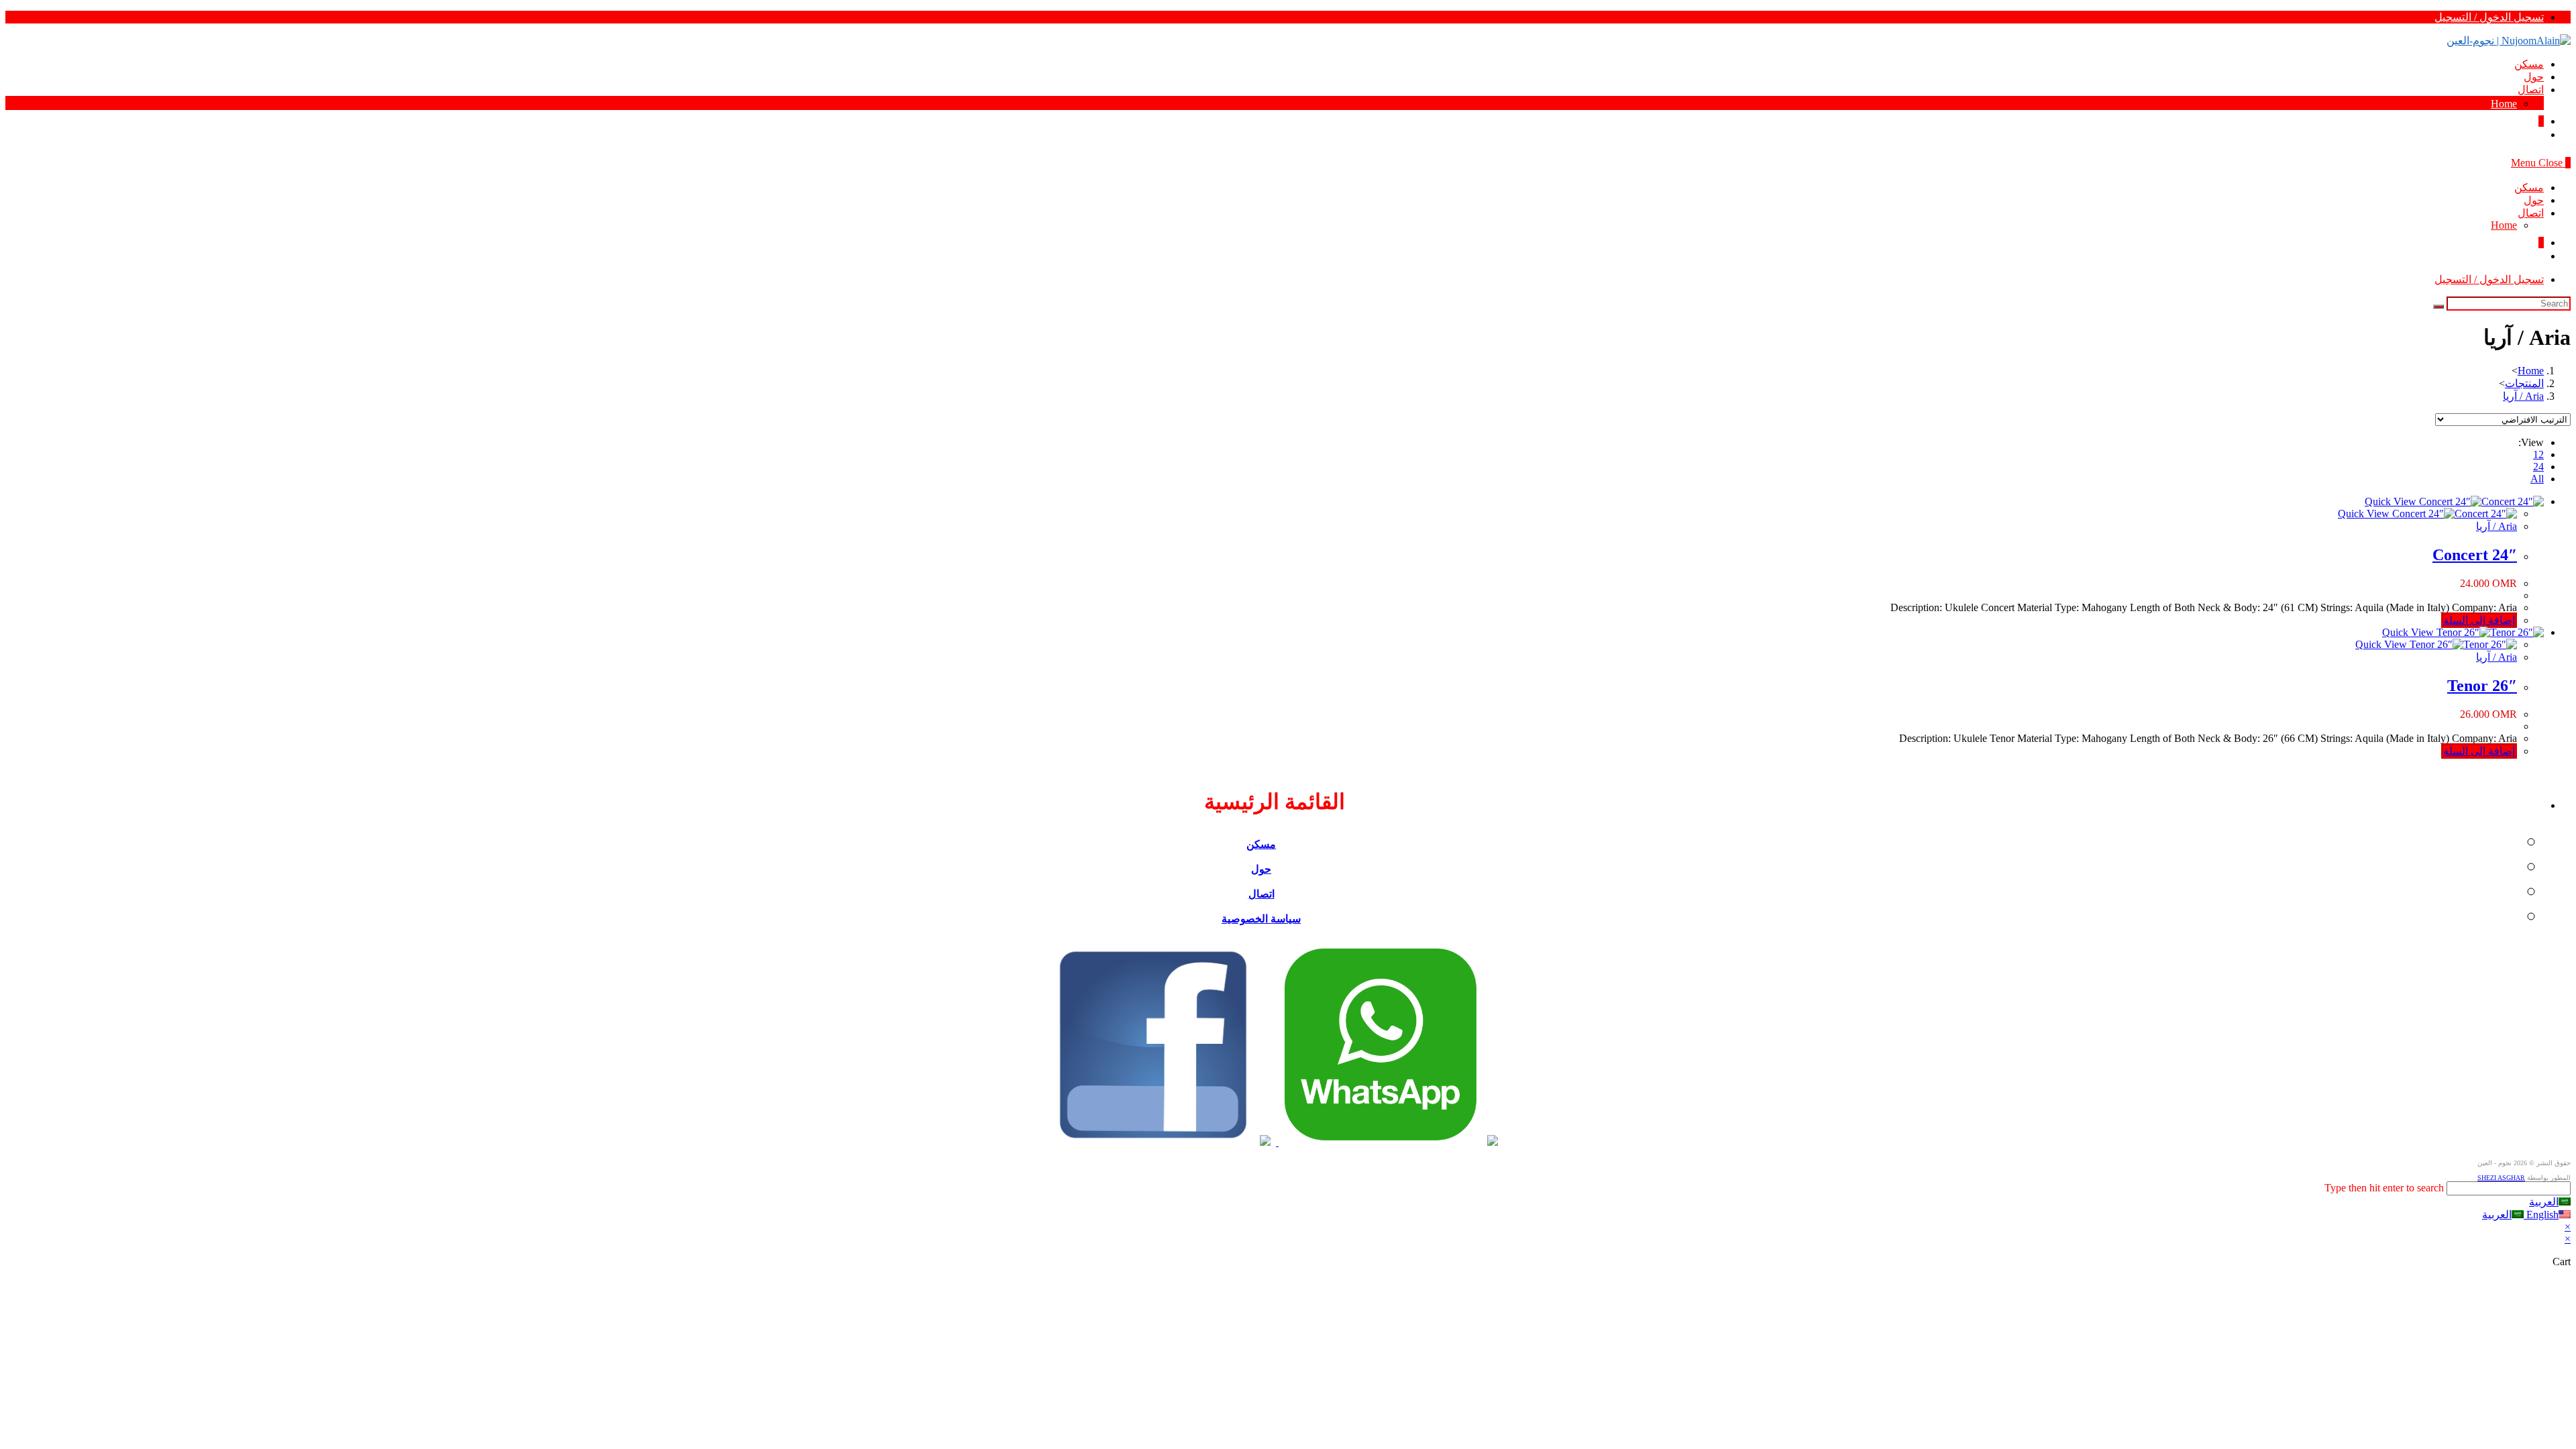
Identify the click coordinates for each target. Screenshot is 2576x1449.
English (2541, 1215)
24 (2538, 467)
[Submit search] (2438, 307)
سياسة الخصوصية (1261, 919)
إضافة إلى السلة (2479, 620)
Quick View (2392, 501)
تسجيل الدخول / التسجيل (2489, 17)
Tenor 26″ (2482, 686)
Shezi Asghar (2501, 1178)
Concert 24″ (2475, 555)
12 (2538, 454)
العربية (2544, 1202)
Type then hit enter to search (2384, 1188)
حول (2534, 200)
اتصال (2531, 213)
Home (2504, 225)
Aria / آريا (2497, 526)
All (2537, 479)
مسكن (2529, 187)
